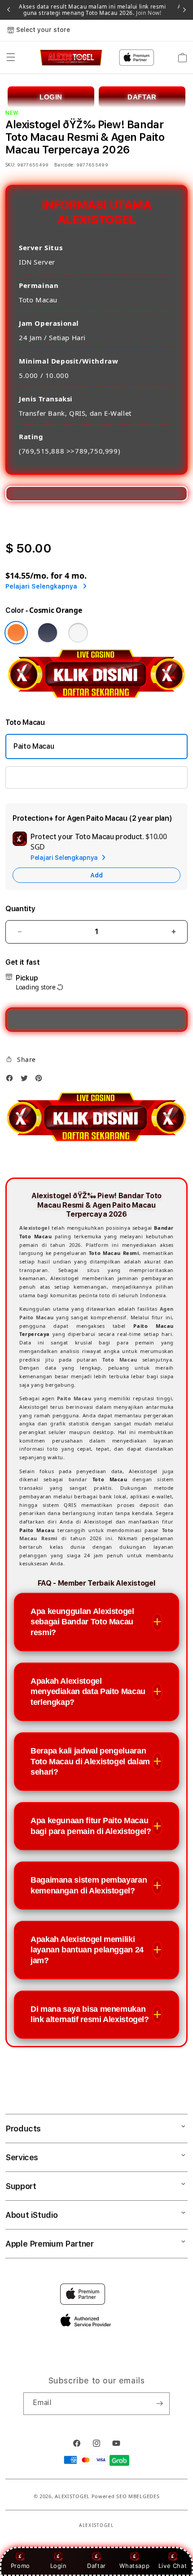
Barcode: (64, 165)
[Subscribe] (159, 2404)
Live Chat (173, 2566)
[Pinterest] (41, 1080)
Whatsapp (134, 2566)
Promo (20, 2566)
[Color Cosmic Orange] (16, 633)
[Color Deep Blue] (48, 633)
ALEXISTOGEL (72, 2496)
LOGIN (51, 97)
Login (59, 2566)
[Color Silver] (78, 633)
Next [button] (184, 10)
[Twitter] (26, 1080)
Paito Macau (34, 746)
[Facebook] (12, 1080)
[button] (11, 58)
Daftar (96, 2566)
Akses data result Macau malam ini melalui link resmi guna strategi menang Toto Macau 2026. (92, 10)
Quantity (20, 909)
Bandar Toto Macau (45, 777)
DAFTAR (142, 97)
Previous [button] (9, 10)
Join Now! (148, 13)
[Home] (71, 58)
